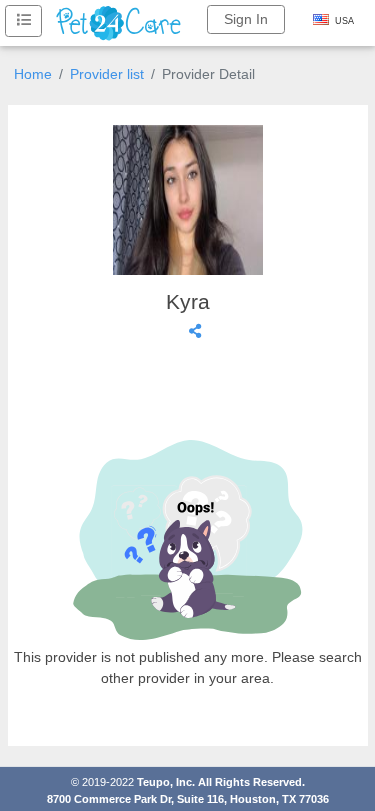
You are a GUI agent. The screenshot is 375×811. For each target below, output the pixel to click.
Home (33, 74)
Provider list (107, 74)
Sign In (246, 19)
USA (344, 21)
